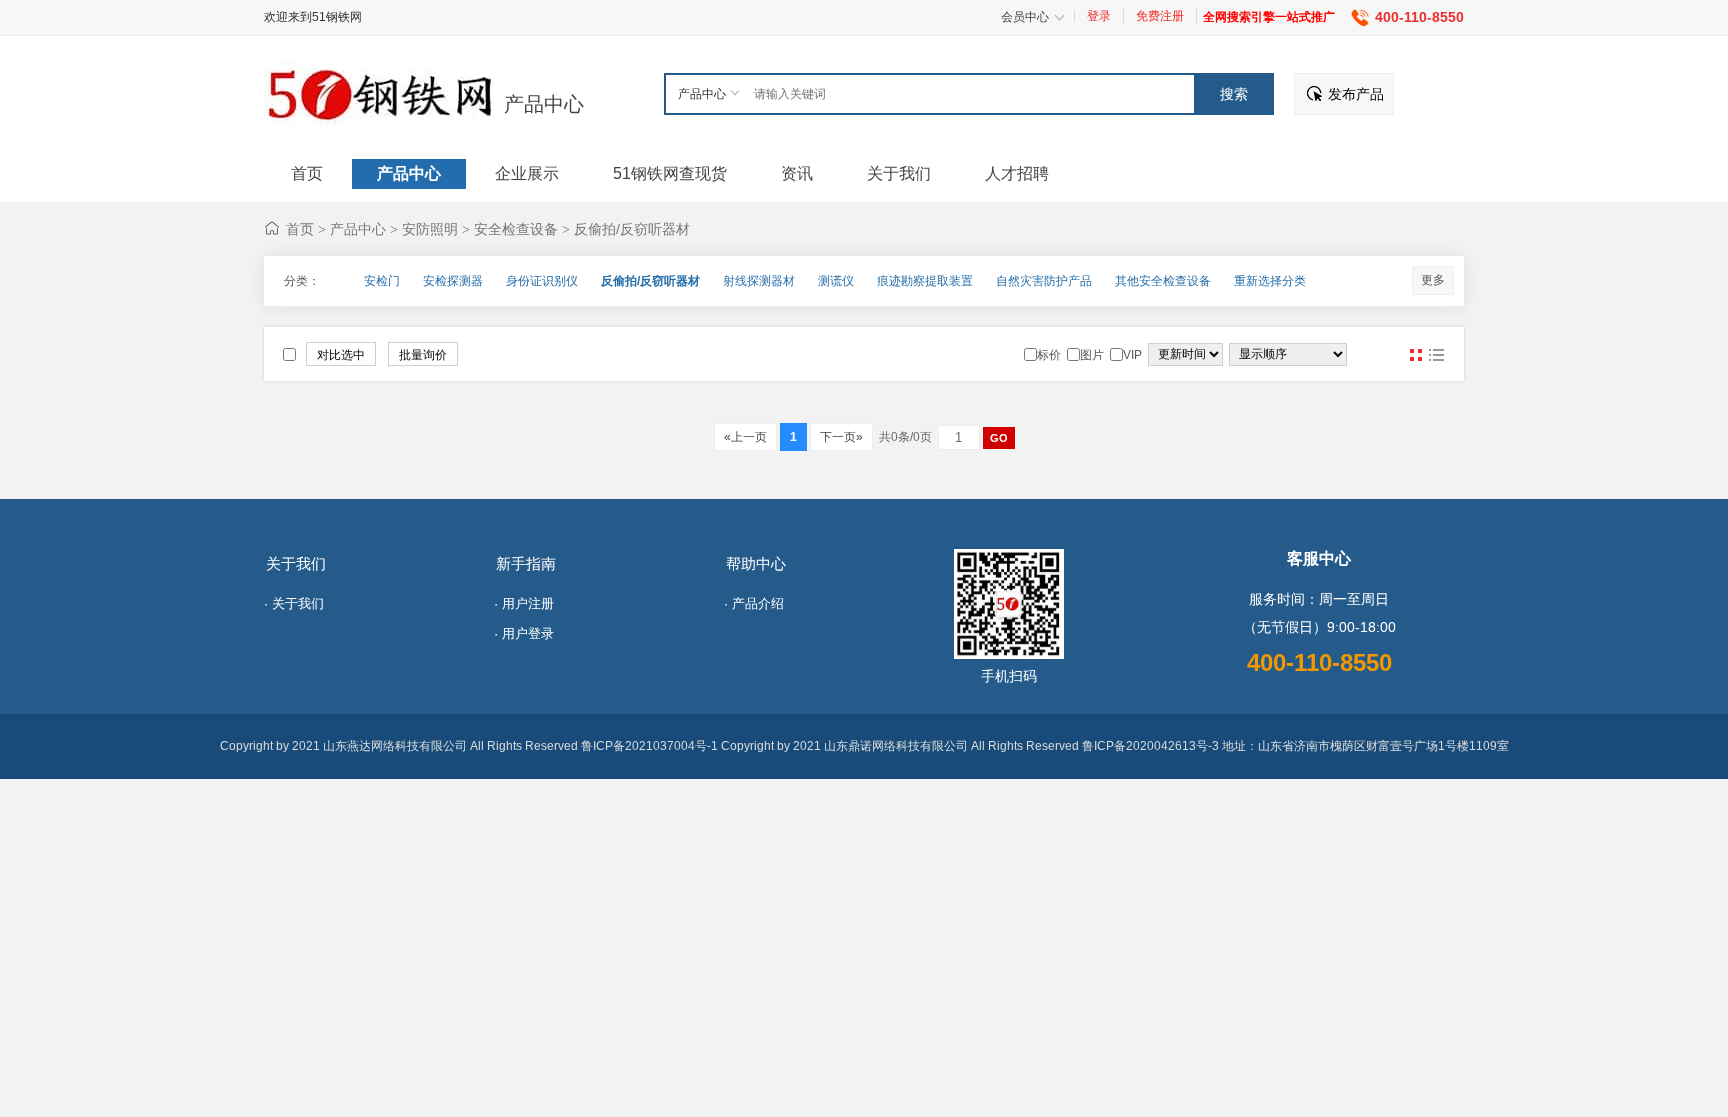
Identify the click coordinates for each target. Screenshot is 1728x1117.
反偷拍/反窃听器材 (632, 229)
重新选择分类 (1270, 281)
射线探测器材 (759, 281)
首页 (300, 229)
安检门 (382, 281)
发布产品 (1356, 94)
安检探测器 (453, 281)
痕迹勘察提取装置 (925, 281)
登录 (1099, 16)
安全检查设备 (516, 229)
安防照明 (430, 229)
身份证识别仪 (542, 281)
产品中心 (544, 104)
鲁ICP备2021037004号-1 (649, 746)
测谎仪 (836, 281)
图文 (1436, 355)
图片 (1416, 355)
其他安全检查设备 (1163, 281)
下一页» (841, 437)
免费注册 (1160, 16)
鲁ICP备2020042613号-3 (1150, 746)
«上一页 (745, 437)
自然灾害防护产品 (1044, 281)
